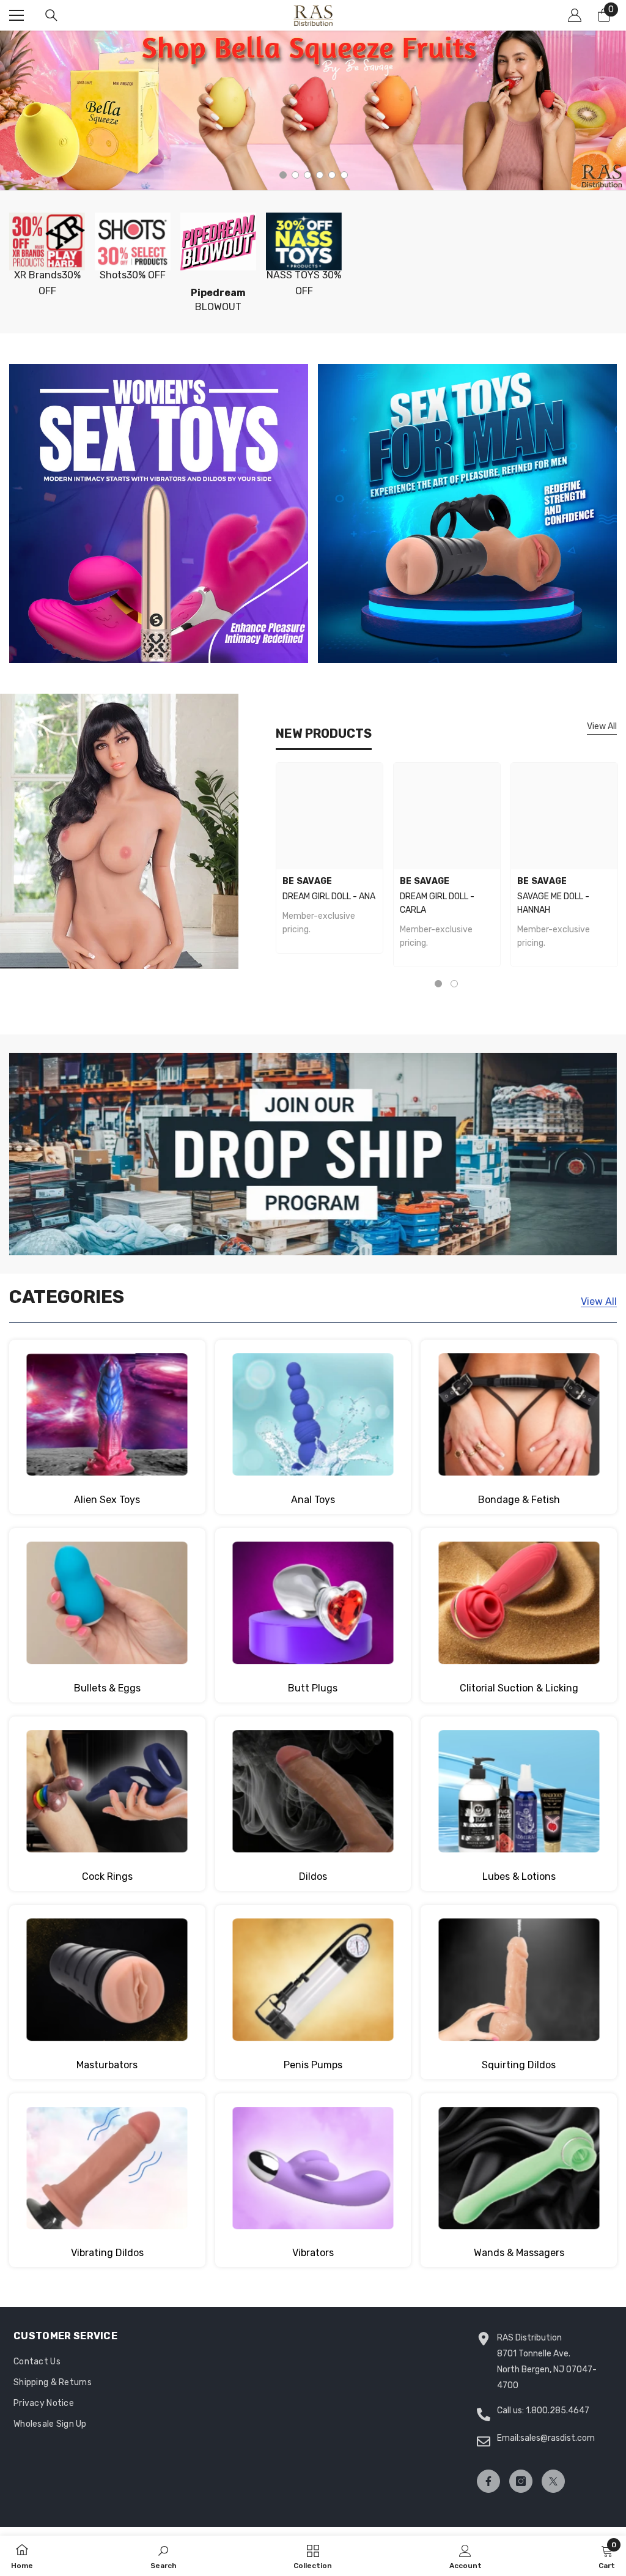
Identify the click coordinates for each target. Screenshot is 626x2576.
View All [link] (599, 1301)
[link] (164, 2556)
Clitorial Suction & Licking (519, 1688)
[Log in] (575, 15)
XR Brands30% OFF (47, 283)
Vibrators (313, 2253)
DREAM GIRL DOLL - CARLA (437, 903)
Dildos (313, 1876)
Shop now (119, 858)
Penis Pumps (313, 2065)
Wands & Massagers (519, 2253)
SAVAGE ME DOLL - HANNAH (553, 903)
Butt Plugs (313, 1688)
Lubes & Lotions (519, 1876)
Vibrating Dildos (107, 2253)
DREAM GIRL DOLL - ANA (329, 896)
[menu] (17, 15)
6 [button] (344, 175)
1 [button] (283, 175)
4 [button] (320, 175)
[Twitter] (553, 2481)
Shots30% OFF (133, 275)
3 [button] (307, 175)
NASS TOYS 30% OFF (304, 283)
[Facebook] (488, 2481)
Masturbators (107, 2065)
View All (602, 726)
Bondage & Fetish (519, 1500)
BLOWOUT (218, 300)
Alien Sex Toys (107, 1500)
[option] (313, 110)
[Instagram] (521, 2481)
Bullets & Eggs (107, 1688)
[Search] (51, 15)
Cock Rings (107, 1876)
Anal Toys (313, 1500)
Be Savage (307, 881)
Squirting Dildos (519, 2065)
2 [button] (295, 175)
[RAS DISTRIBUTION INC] (47, 241)
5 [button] (332, 175)
